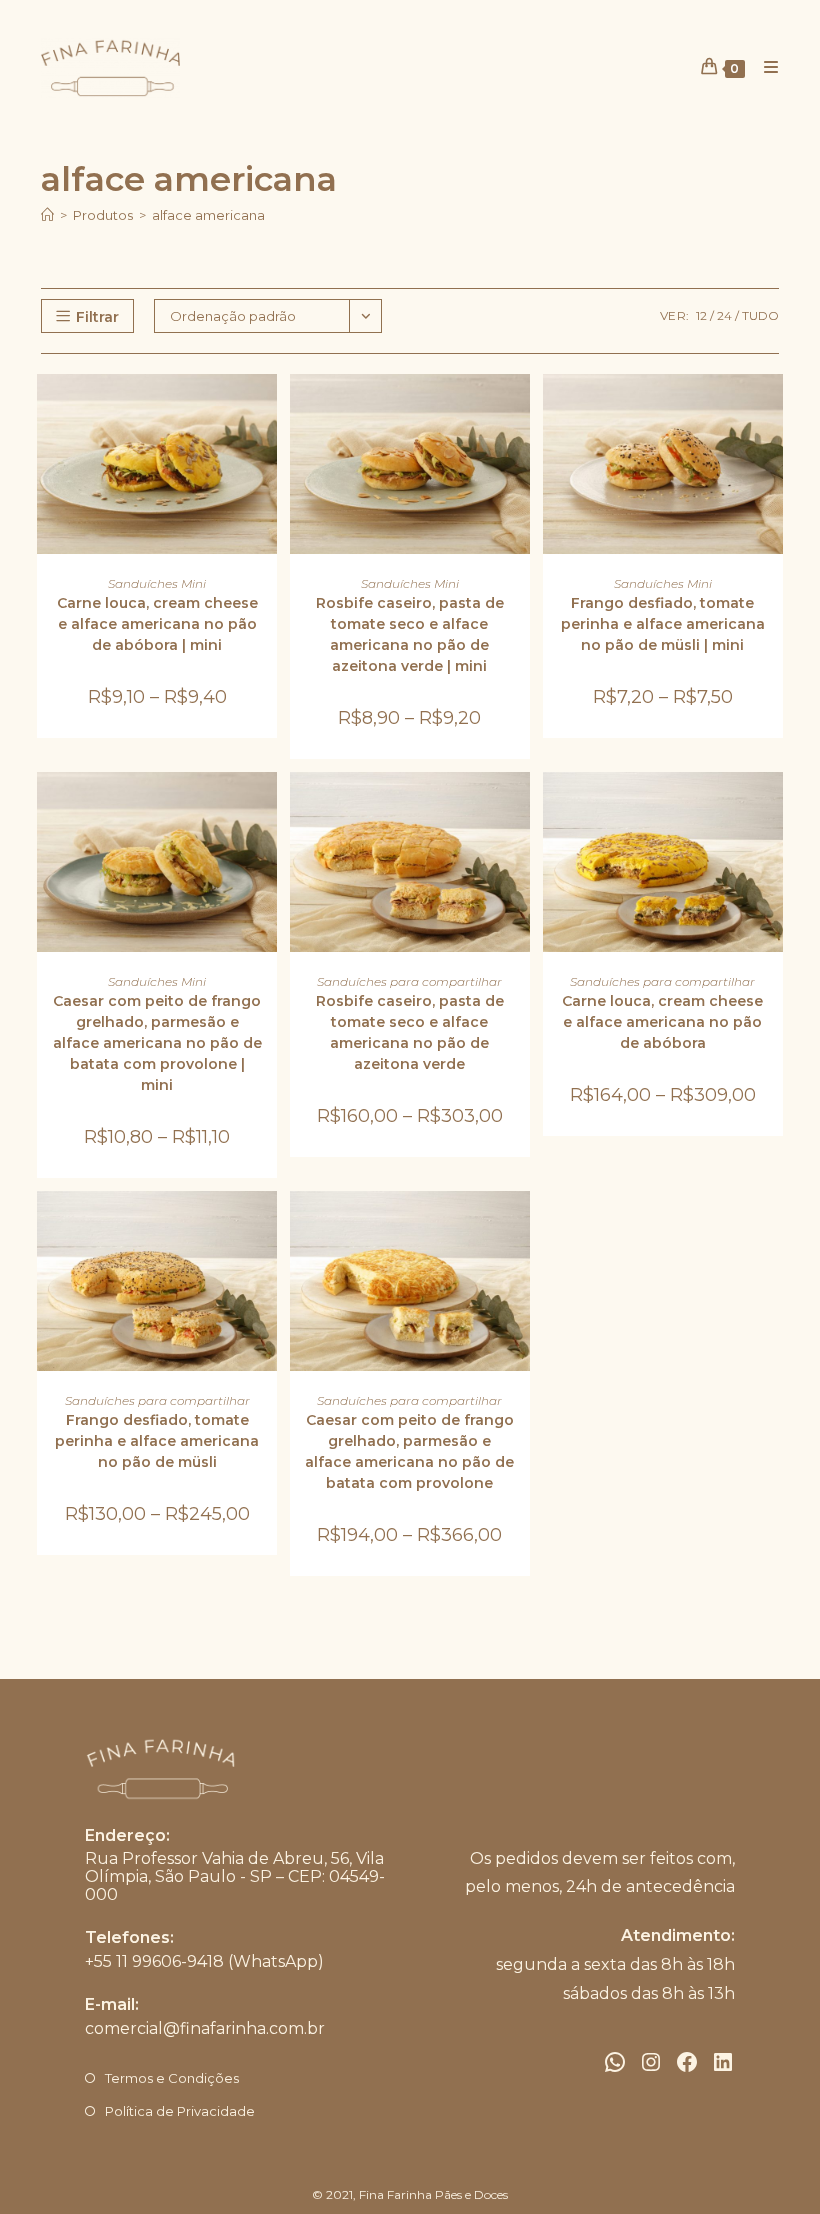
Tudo (760, 315)
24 (724, 315)
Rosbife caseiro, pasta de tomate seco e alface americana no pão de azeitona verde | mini (410, 634)
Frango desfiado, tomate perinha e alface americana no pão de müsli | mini (663, 624)
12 (701, 315)
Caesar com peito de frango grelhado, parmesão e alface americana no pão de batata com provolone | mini (157, 1043)
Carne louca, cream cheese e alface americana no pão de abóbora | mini (157, 624)
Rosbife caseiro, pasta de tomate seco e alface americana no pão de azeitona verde (410, 1032)
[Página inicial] (47, 215)
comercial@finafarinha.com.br (205, 2028)
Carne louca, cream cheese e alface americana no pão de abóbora (662, 1022)
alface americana (208, 215)
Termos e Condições (172, 2078)
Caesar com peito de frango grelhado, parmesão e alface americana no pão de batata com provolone (409, 1451)
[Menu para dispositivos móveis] (764, 67)
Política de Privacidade (180, 2111)
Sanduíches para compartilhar (409, 981)
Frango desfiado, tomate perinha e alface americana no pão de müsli (157, 1441)
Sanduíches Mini (157, 583)
